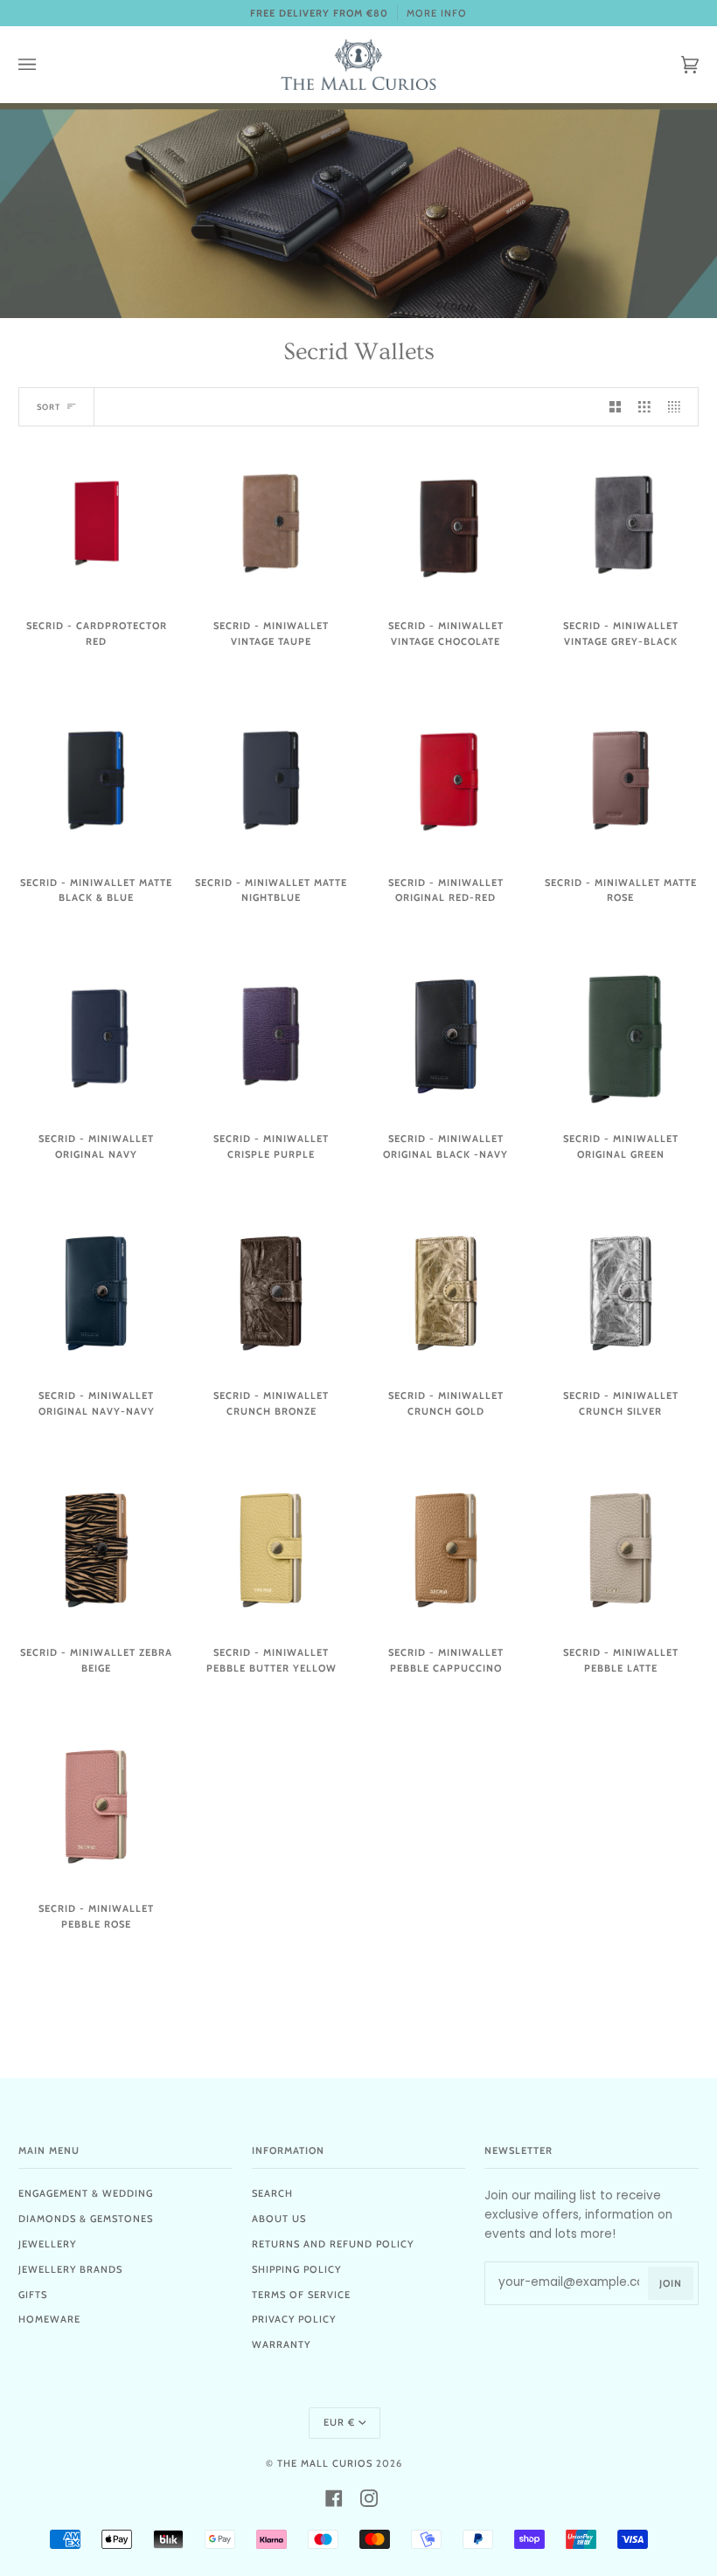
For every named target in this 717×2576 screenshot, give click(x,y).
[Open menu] (45, 65)
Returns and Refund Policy (333, 2244)
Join (671, 2283)
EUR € (339, 2422)
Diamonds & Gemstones (86, 2219)
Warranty (281, 2344)
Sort (49, 407)
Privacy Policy (294, 2319)
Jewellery (47, 2244)
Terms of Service (301, 2295)
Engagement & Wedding (86, 2193)
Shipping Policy (296, 2269)
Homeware (49, 2319)
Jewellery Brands (70, 2269)
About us (279, 2219)
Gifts (33, 2295)
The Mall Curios (325, 2463)
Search (272, 2193)
